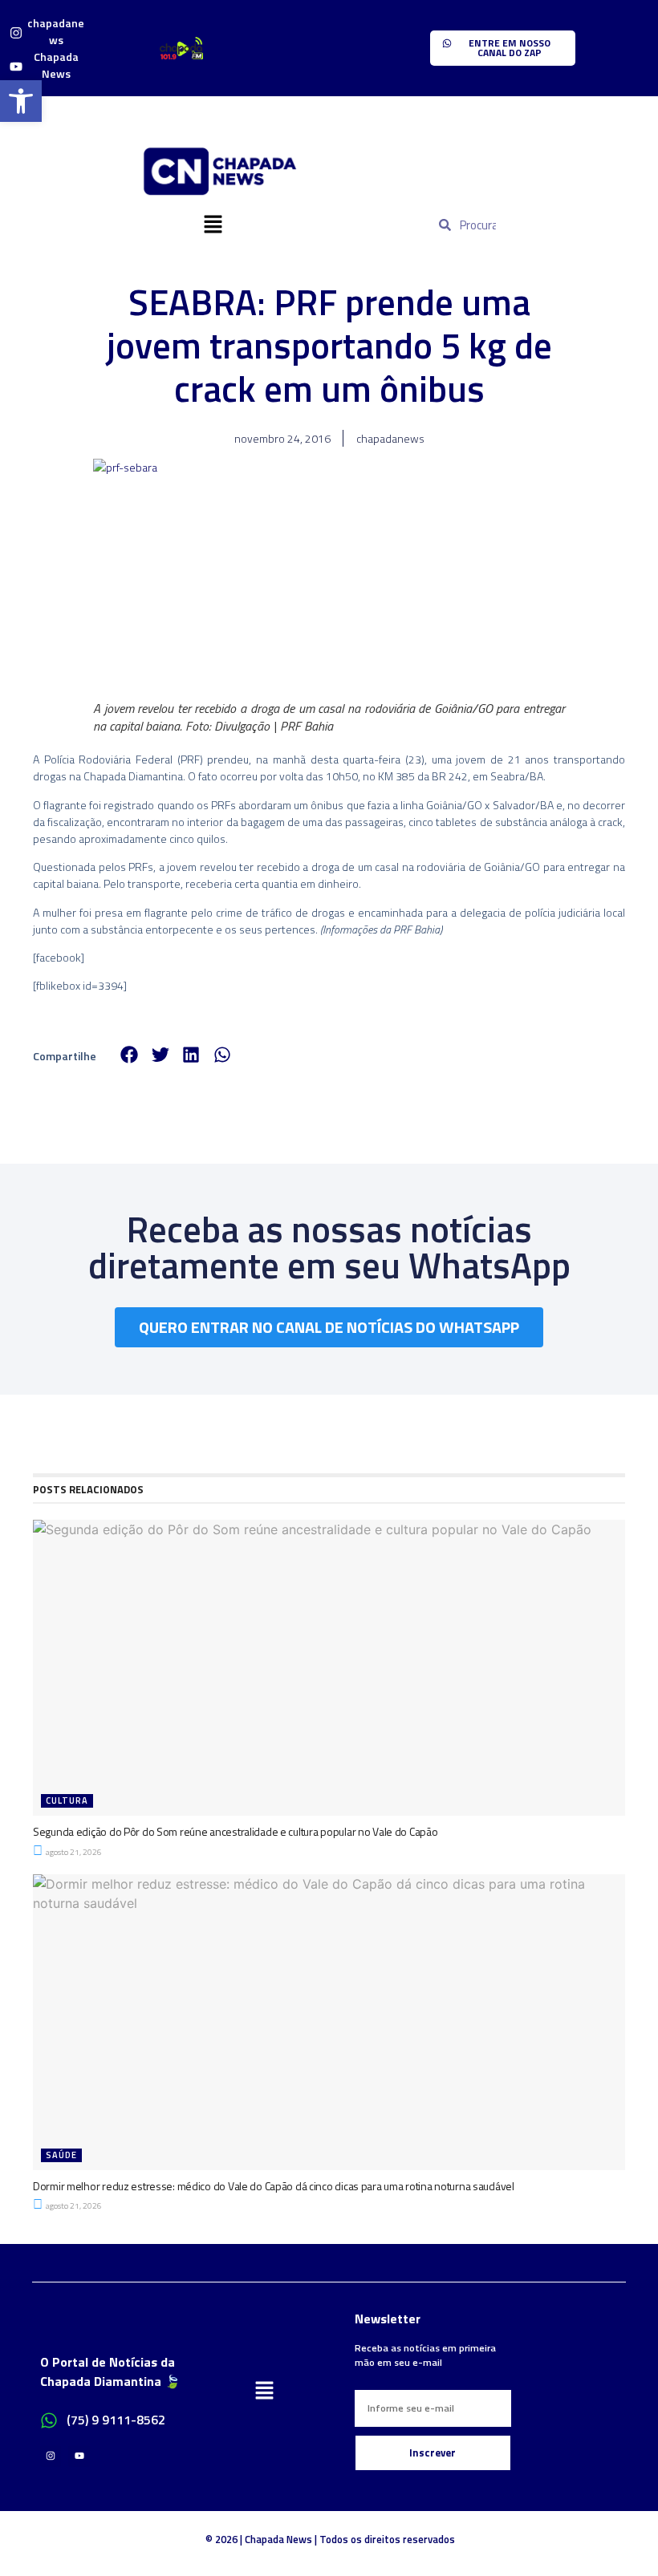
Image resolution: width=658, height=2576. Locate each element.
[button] (213, 225)
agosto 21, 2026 (73, 1852)
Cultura (67, 1800)
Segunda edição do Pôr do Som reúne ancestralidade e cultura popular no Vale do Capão (235, 1831)
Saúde (61, 2155)
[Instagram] (51, 2456)
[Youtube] (79, 2456)
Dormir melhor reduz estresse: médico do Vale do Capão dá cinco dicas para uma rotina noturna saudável (274, 2186)
